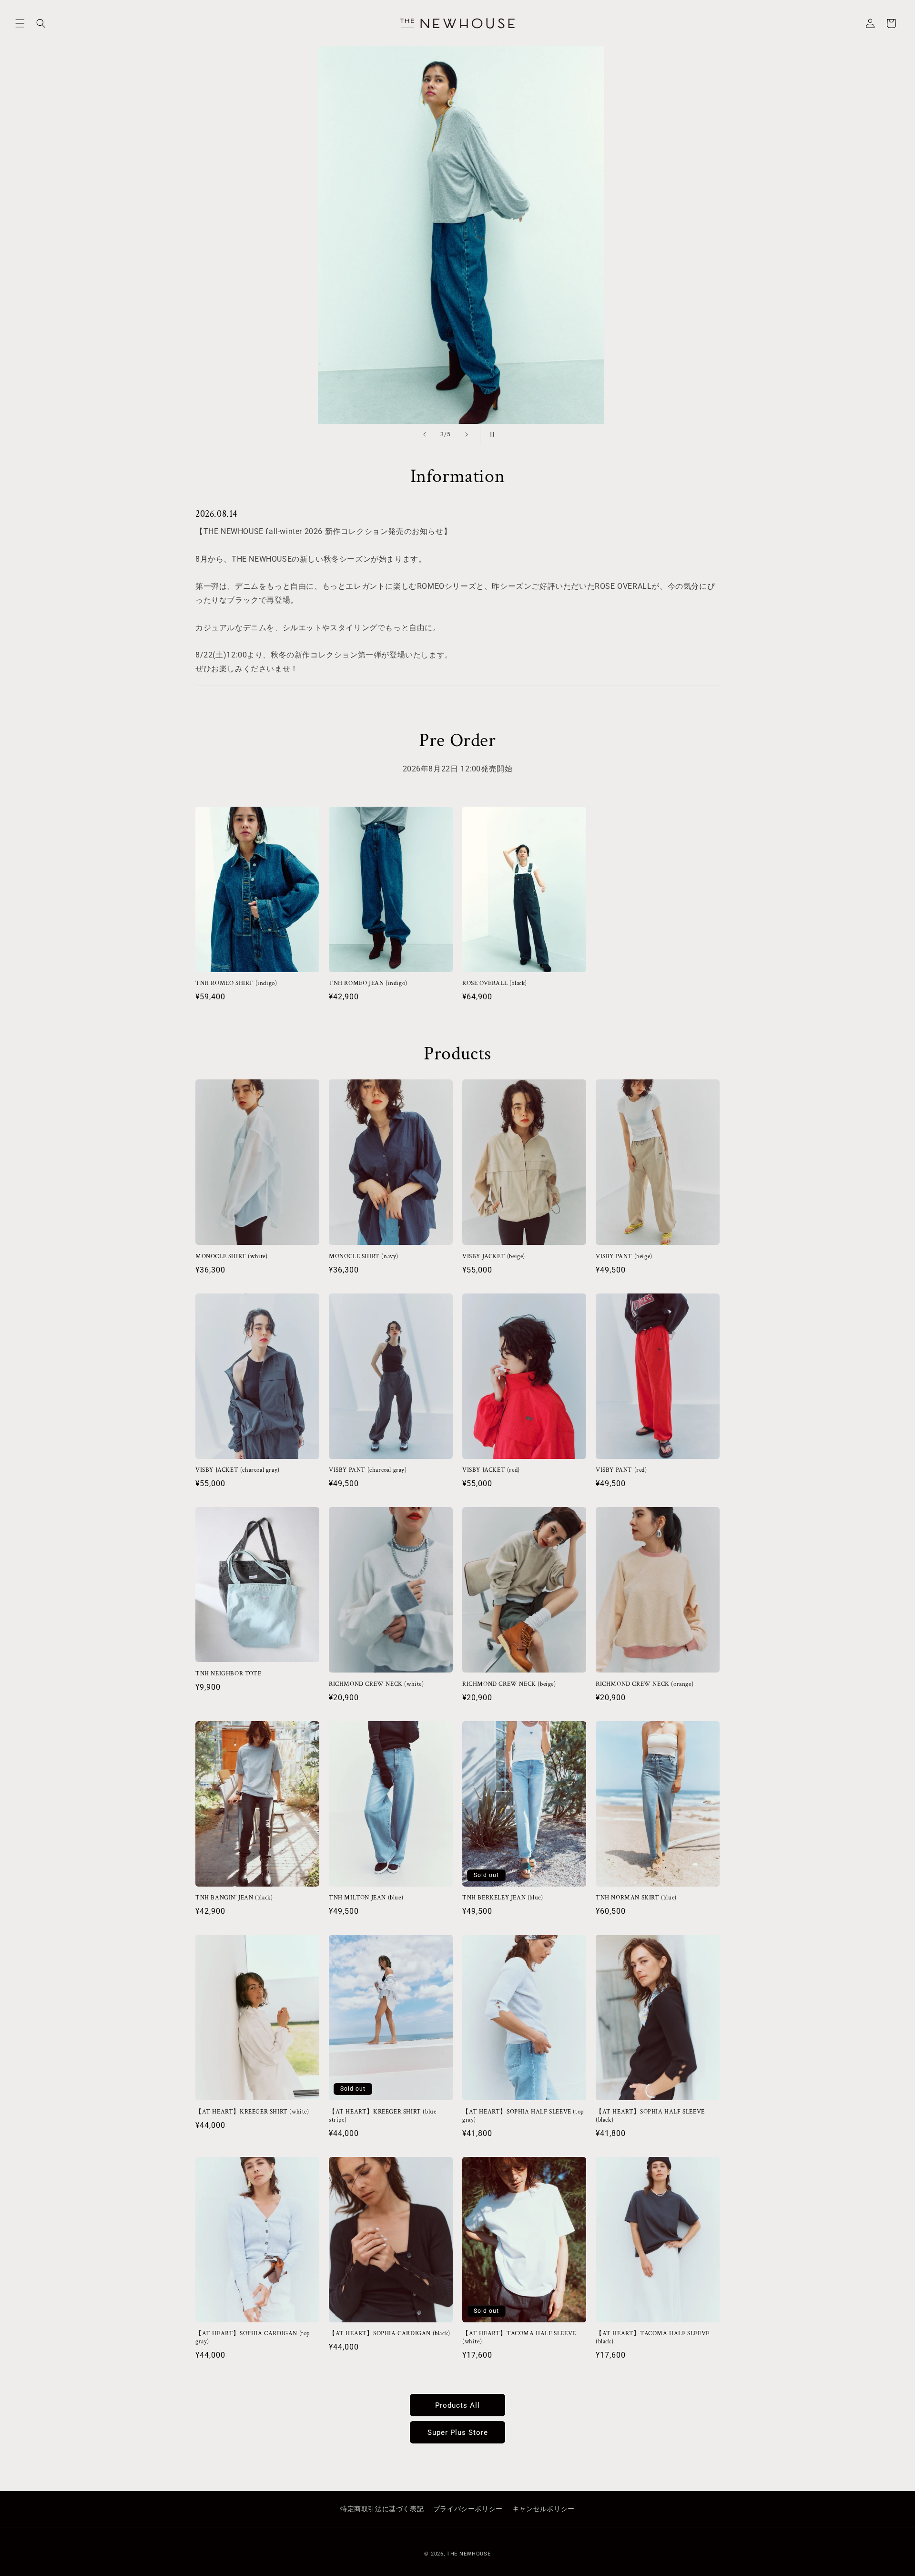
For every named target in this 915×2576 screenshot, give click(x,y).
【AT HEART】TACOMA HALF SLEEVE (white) (519, 2338)
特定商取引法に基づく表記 (382, 2509)
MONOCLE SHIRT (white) (232, 1257)
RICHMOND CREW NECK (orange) (645, 1684)
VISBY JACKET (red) (491, 1470)
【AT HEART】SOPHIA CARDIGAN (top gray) (253, 2338)
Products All (457, 2405)
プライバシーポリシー (468, 2509)
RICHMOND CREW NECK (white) (376, 1684)
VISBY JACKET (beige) (494, 1257)
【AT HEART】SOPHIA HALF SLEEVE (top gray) (523, 2116)
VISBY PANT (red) (621, 1470)
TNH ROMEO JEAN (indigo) (368, 984)
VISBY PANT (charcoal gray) (368, 1470)
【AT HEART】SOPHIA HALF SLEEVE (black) (650, 2116)
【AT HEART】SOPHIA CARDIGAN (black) (390, 2334)
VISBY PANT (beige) (624, 1257)
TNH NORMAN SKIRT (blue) (636, 1898)
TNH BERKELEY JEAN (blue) (503, 1898)
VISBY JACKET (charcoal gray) (238, 1470)
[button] (20, 23)
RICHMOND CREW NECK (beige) (509, 1684)
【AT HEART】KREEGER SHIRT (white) (252, 2112)
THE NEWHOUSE (468, 2554)
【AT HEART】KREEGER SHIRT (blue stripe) (382, 2116)
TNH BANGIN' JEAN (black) (234, 1898)
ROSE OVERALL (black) (495, 984)
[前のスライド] (425, 434)
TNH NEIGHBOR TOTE (228, 1674)
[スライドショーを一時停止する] (490, 434)
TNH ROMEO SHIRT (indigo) (236, 984)
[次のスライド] (467, 434)
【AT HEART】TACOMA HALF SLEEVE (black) (653, 2338)
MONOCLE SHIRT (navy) (364, 1257)
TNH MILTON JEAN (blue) (366, 1898)
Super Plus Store (458, 2432)
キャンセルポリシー (544, 2509)
